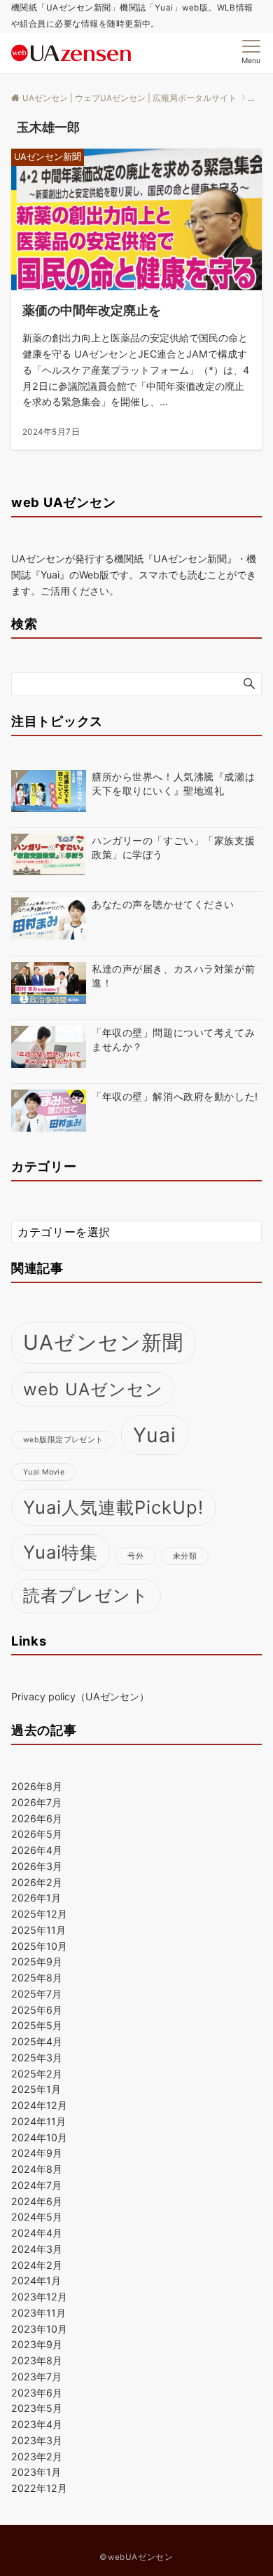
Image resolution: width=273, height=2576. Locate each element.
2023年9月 (37, 2344)
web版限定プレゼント (63, 1440)
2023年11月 (38, 2313)
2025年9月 (37, 1961)
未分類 (185, 1556)
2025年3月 (37, 2058)
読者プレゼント (86, 1595)
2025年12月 (39, 1914)
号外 (135, 1556)
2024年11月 (38, 2121)
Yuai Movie (44, 1472)
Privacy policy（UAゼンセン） (80, 1696)
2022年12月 (39, 2488)
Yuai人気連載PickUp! (113, 1507)
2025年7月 (36, 1994)
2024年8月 (37, 2169)
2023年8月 (37, 2360)
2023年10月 (39, 2329)
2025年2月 (37, 2074)
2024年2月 (37, 2265)
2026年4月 (37, 1850)
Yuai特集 (61, 1552)
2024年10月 (39, 2137)
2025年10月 (39, 1946)
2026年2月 (37, 1882)
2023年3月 (37, 2440)
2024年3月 (37, 2249)
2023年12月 (39, 2297)
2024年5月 (37, 2217)
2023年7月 (36, 2377)
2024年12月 (39, 2105)
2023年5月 (37, 2408)
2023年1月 (36, 2472)
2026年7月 (36, 1802)
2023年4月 (37, 2424)
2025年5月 (37, 2025)
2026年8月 (37, 1786)
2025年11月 (38, 1930)
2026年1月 (36, 1898)
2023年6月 (37, 2393)
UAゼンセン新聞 (103, 1342)
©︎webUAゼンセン (136, 2557)
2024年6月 (37, 2201)
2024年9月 (37, 2153)
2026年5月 (37, 1834)
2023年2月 (37, 2456)
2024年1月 (36, 2280)
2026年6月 (37, 1818)
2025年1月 (36, 2089)
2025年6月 (37, 2010)
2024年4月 (37, 2233)
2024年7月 (36, 2185)
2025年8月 (37, 1978)
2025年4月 (37, 2041)
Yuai (155, 1435)
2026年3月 (37, 1866)
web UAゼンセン (93, 1389)
